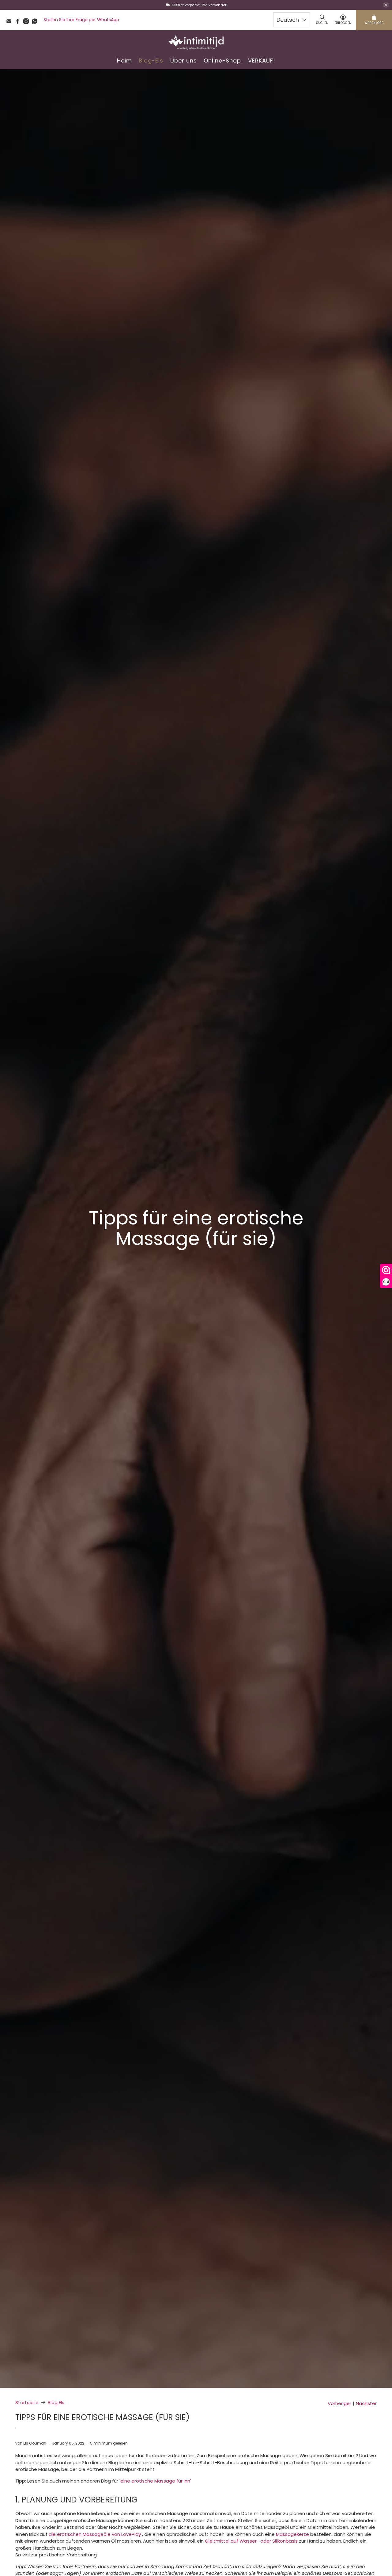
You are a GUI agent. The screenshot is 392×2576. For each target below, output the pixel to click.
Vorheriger (339, 2403)
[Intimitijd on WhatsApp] (36, 22)
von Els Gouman (31, 2443)
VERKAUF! (262, 61)
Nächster (366, 2403)
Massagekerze (292, 2534)
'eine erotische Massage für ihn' (155, 2481)
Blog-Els (151, 61)
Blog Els (56, 2402)
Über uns (184, 61)
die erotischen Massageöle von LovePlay (95, 2534)
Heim (124, 61)
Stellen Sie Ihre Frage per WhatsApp (81, 20)
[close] (386, 5)
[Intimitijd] (196, 42)
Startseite (27, 2402)
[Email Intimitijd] (10, 22)
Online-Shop (222, 61)
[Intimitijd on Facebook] (19, 22)
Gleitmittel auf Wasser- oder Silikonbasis (251, 2541)
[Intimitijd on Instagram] (28, 22)
